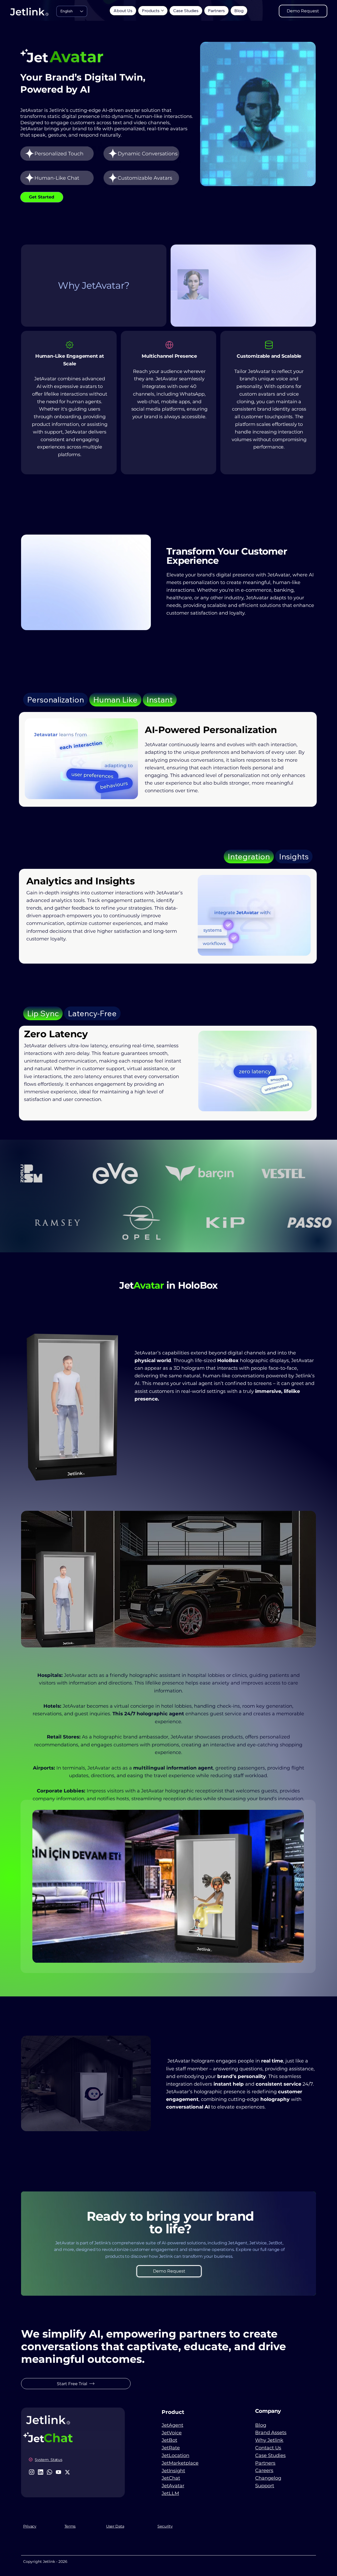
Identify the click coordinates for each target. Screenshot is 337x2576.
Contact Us (268, 2448)
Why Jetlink (269, 2440)
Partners (265, 2463)
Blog (261, 2425)
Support (265, 2486)
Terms (70, 2526)
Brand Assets (271, 2433)
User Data (115, 2526)
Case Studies (270, 2455)
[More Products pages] (162, 11)
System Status (48, 2460)
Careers (264, 2470)
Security (165, 2526)
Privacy (30, 2526)
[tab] (56, 700)
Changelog (268, 2478)
